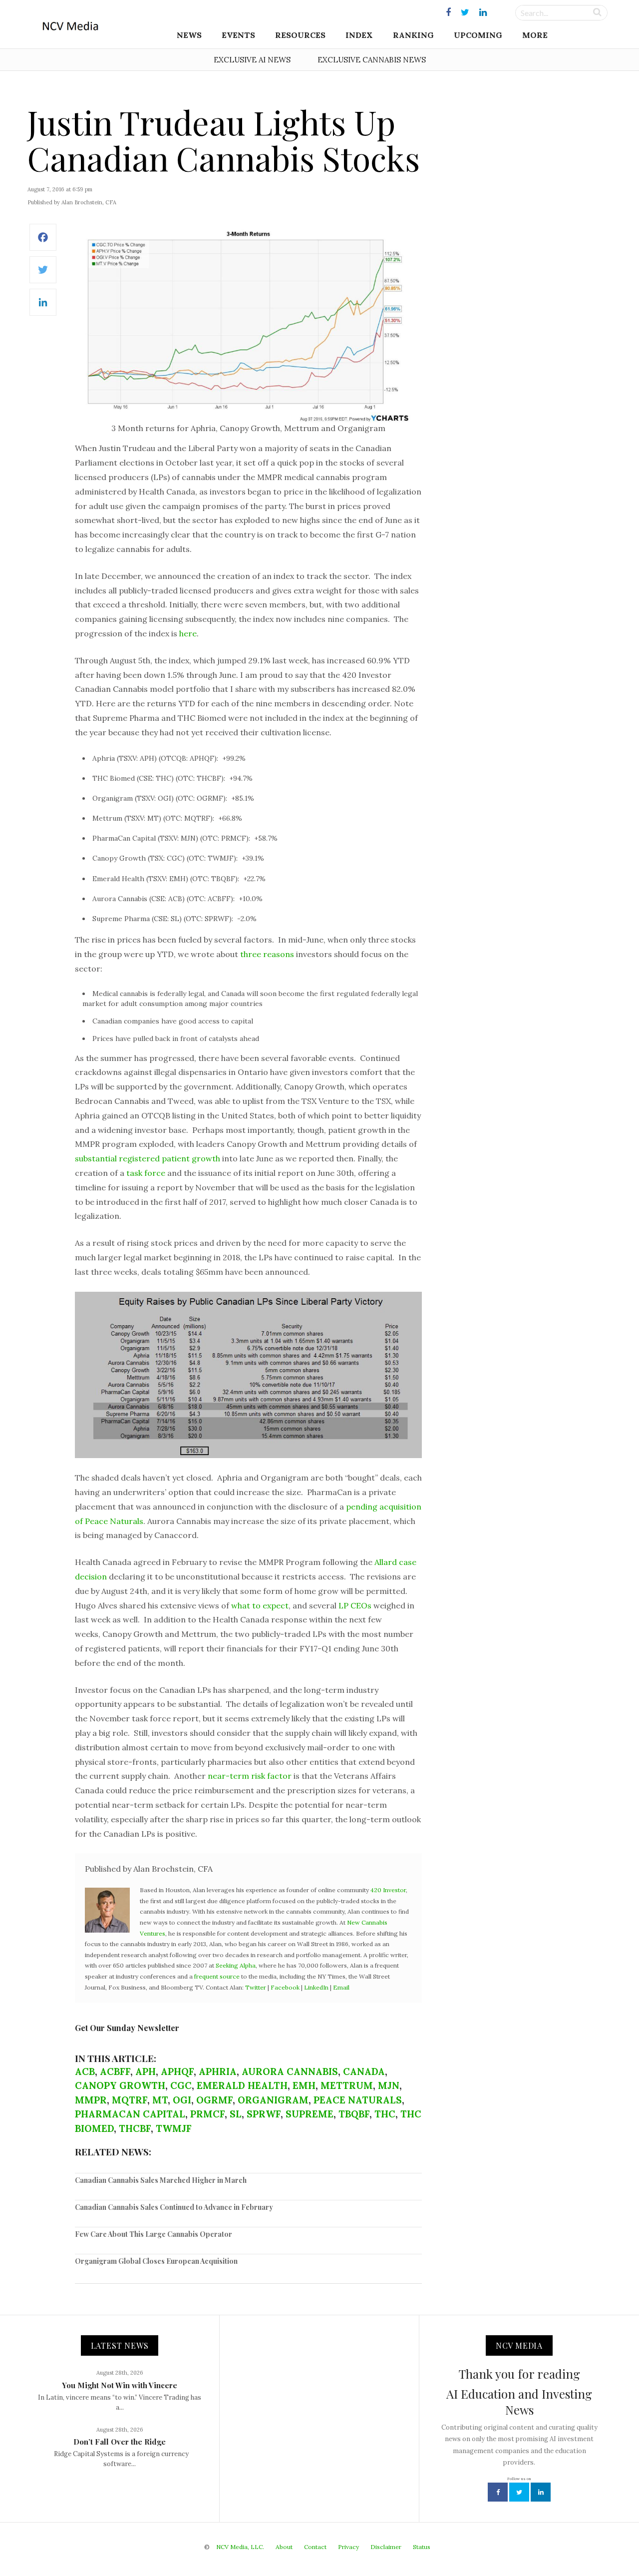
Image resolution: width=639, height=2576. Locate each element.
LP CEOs (355, 1605)
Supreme (310, 2114)
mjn (389, 2085)
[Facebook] (43, 243)
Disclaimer (386, 2547)
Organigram (273, 2100)
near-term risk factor (250, 1776)
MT (160, 2100)
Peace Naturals (358, 2100)
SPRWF (264, 2114)
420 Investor (388, 1890)
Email (341, 1987)
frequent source (217, 1976)
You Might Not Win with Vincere (120, 2385)
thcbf (135, 2128)
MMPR (91, 2100)
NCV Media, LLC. (240, 2547)
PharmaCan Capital (130, 2114)
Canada (364, 2071)
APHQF (177, 2071)
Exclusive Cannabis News (372, 60)
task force (146, 1173)
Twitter (256, 1987)
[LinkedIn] (43, 307)
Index (359, 35)
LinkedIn (316, 1987)
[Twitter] (43, 275)
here (188, 633)
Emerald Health (242, 2085)
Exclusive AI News (252, 60)
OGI (182, 2100)
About (284, 2547)
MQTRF (130, 2100)
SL (236, 2114)
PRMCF (207, 2114)
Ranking (413, 35)
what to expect (260, 1605)
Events (238, 35)
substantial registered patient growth (148, 1158)
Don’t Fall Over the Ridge (120, 2442)
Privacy (348, 2547)
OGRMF (214, 2100)
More (535, 35)
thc (385, 2114)
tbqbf (354, 2114)
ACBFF (115, 2071)
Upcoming (478, 35)
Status (422, 2547)
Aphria (218, 2071)
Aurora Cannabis (290, 2071)
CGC (181, 2085)
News (189, 35)
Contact (315, 2547)
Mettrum (347, 2085)
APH (146, 2071)
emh (304, 2085)
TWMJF (174, 2128)
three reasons (267, 954)
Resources (300, 35)
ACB (85, 2071)
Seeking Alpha (236, 1965)
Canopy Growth (120, 2085)
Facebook (285, 1987)
